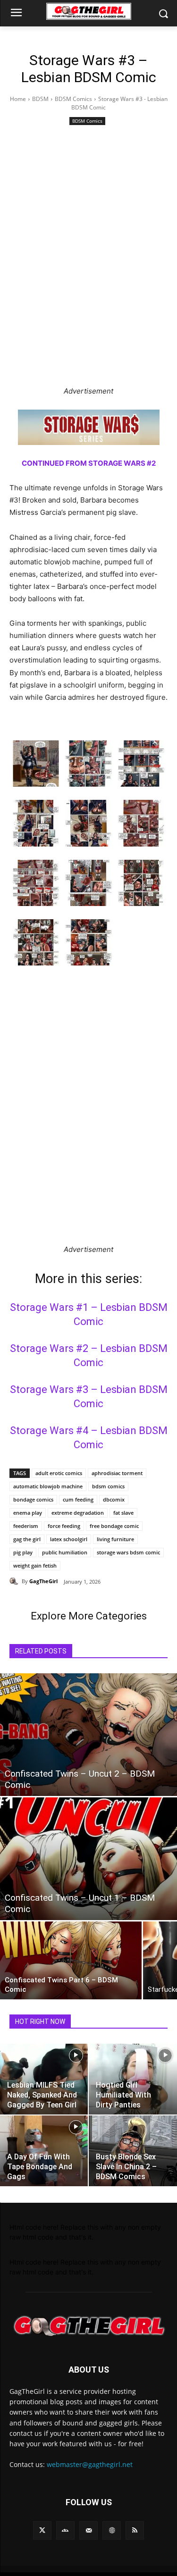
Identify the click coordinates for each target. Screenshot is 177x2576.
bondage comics (33, 1499)
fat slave (123, 1513)
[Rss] (135, 2530)
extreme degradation (78, 1513)
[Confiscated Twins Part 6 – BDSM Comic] (71, 1960)
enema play (28, 1513)
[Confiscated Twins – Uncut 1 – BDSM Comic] (88, 1859)
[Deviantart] (65, 2530)
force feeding (64, 1526)
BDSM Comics (73, 99)
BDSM (40, 99)
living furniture (115, 1539)
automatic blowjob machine (48, 1486)
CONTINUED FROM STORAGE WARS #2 (89, 463)
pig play (23, 1552)
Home (18, 99)
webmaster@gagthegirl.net (90, 2464)
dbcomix (114, 1499)
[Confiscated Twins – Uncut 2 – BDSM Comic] (88, 1735)
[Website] (112, 2530)
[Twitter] (42, 2530)
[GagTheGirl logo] (88, 2326)
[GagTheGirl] (16, 1581)
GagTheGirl (43, 1581)
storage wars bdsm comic (128, 1552)
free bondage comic (114, 1526)
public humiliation (65, 1552)
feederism (26, 1526)
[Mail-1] (88, 2530)
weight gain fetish (35, 1565)
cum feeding (78, 1499)
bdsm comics (108, 1486)
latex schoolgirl (69, 1539)
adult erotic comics (59, 1473)
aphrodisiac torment (117, 1473)
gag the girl (27, 1539)
